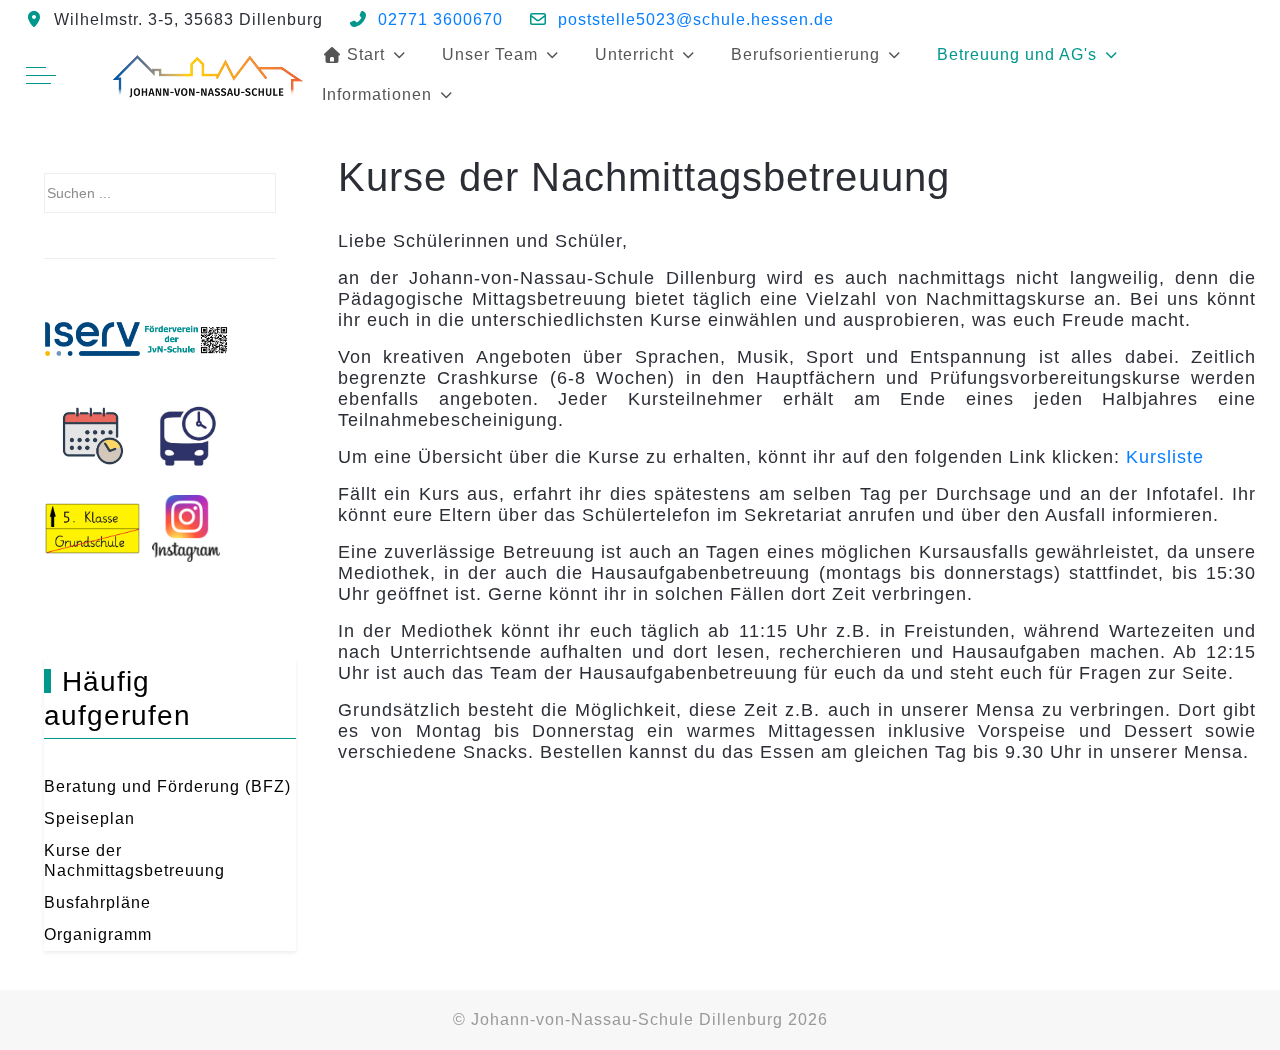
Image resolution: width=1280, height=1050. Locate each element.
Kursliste (1165, 457)
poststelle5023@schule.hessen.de (696, 19)
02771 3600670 (440, 19)
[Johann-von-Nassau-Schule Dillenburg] (206, 75)
